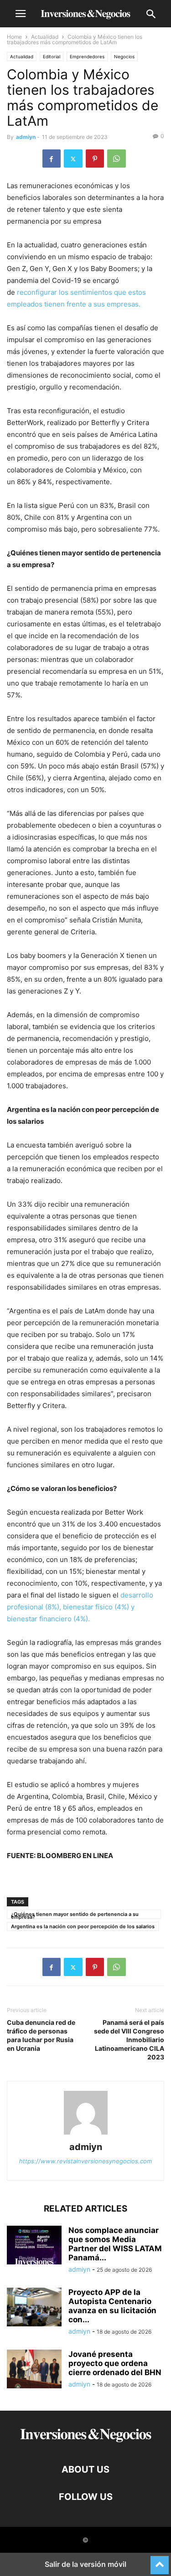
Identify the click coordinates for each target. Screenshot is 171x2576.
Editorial (52, 56)
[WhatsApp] (117, 159)
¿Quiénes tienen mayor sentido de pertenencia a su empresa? (75, 1915)
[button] (21, 14)
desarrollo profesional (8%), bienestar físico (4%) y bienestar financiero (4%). (80, 1607)
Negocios (124, 56)
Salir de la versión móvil (85, 2564)
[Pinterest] (95, 159)
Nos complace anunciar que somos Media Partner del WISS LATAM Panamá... (115, 2244)
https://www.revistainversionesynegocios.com (85, 2161)
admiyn (26, 137)
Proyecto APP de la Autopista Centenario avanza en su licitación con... (112, 2306)
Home (14, 37)
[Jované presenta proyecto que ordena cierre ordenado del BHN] (34, 2370)
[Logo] (86, 2442)
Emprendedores (87, 56)
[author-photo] (86, 2134)
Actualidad (45, 37)
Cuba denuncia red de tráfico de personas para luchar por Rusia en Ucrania (41, 2035)
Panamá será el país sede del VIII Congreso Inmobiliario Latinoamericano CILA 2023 (129, 2040)
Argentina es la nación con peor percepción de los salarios (83, 1926)
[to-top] (160, 2561)
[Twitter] (73, 159)
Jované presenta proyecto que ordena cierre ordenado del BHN (115, 2363)
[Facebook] (52, 159)
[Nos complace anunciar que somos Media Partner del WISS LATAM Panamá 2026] (34, 2246)
